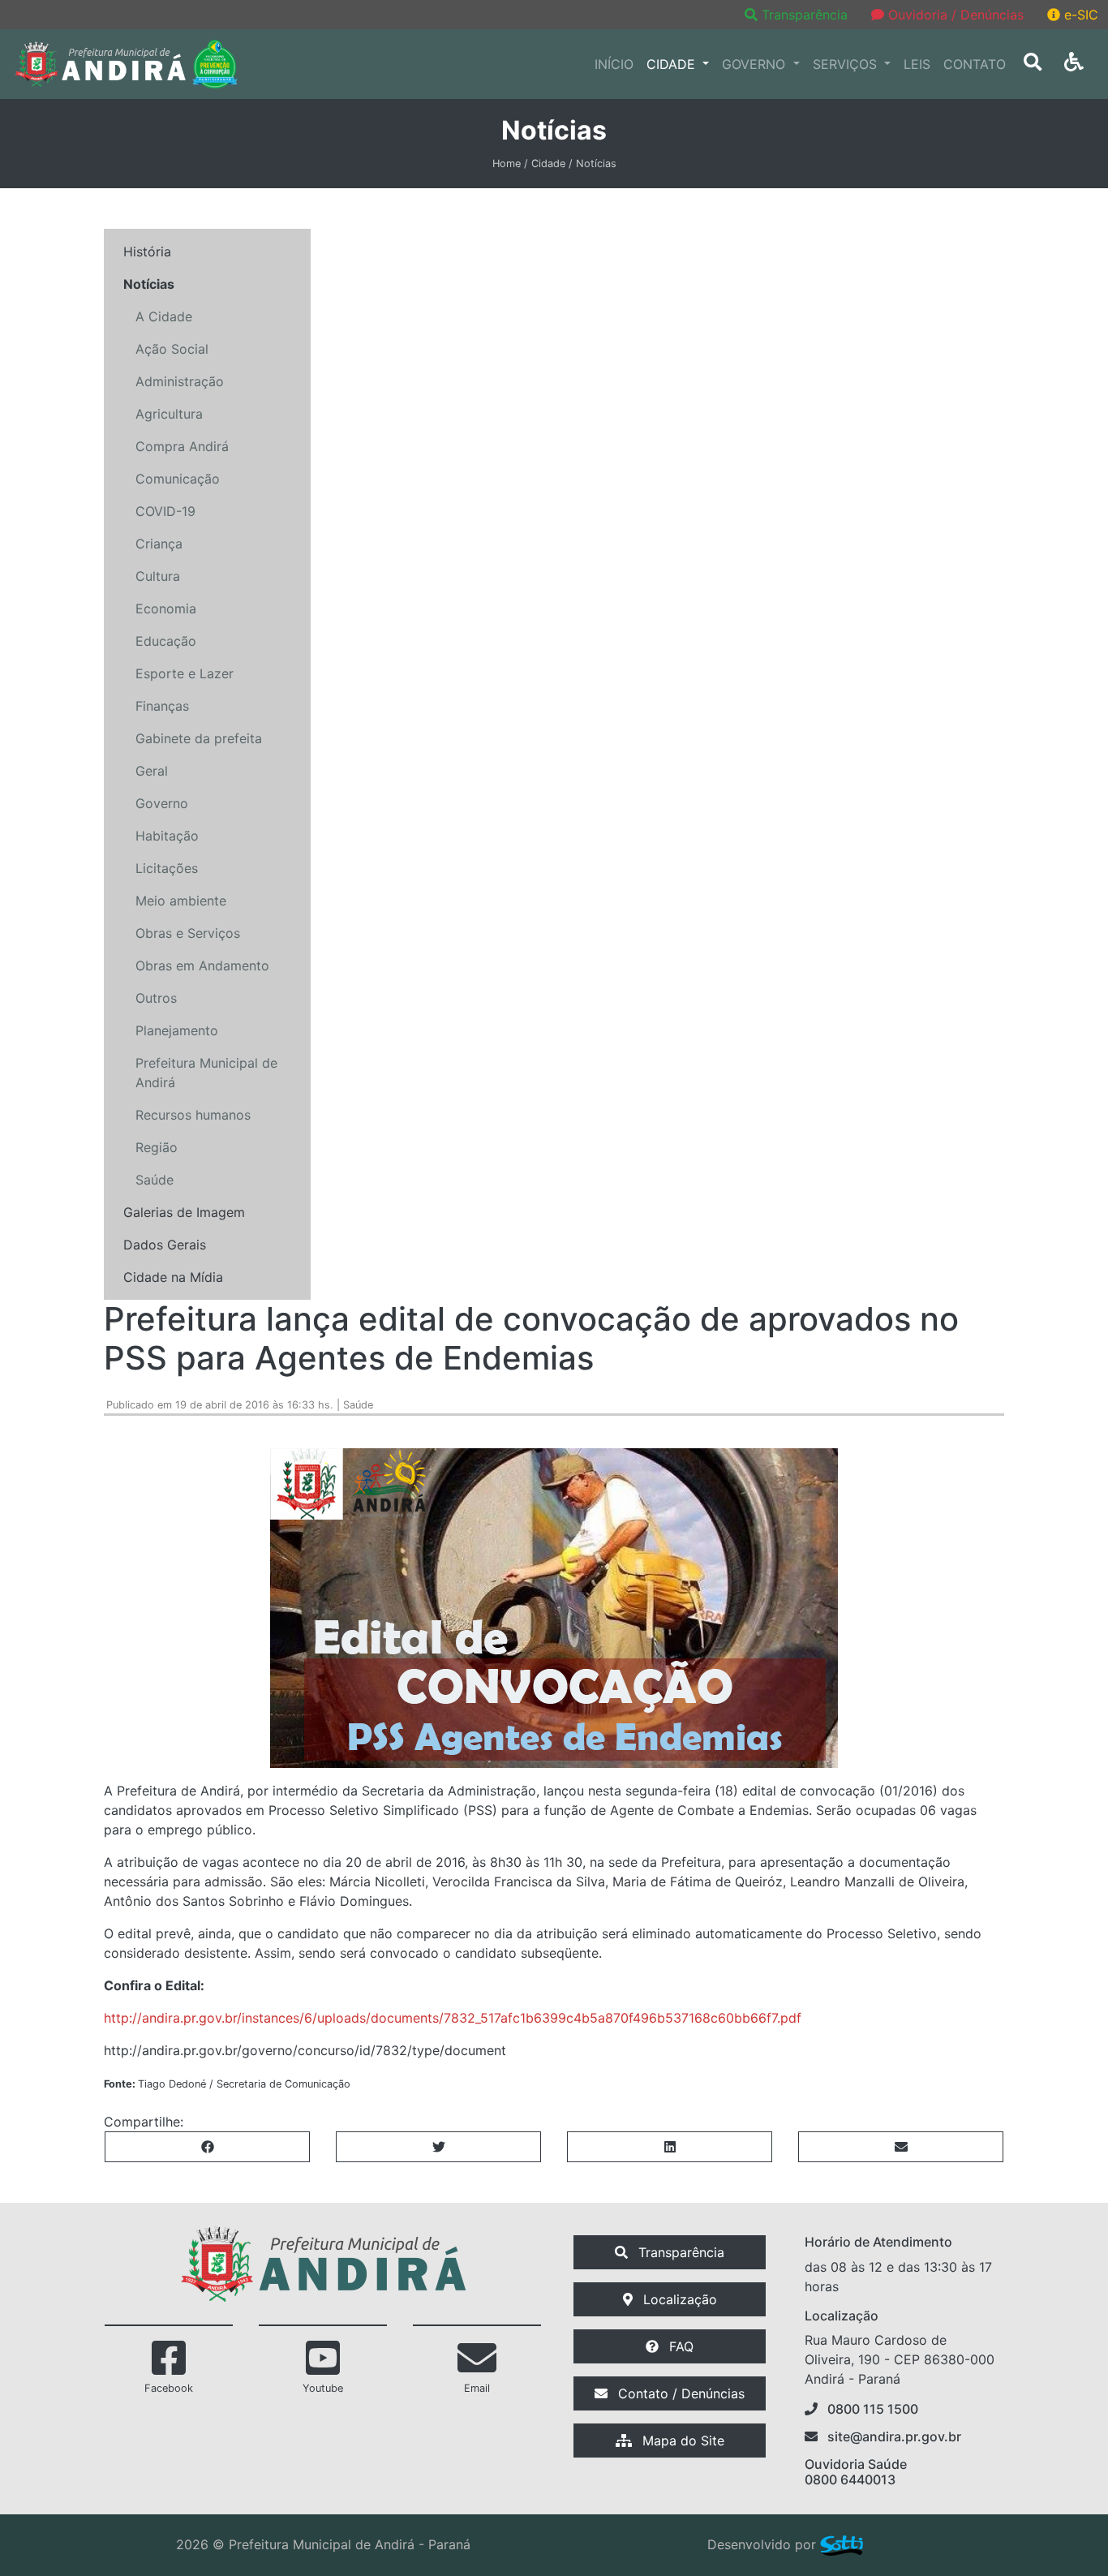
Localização (678, 2299)
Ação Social (172, 349)
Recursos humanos (193, 1115)
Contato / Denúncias (679, 2393)
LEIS (917, 64)
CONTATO (975, 64)
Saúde (155, 1180)
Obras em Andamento (202, 965)
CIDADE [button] (673, 64)
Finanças (162, 706)
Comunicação (178, 479)
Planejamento (177, 1030)
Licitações (167, 868)
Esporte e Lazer (185, 673)
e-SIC (1079, 15)
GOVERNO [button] (756, 64)
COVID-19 (165, 511)
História (147, 252)
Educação (166, 641)
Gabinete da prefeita (199, 738)
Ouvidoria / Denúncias (954, 15)
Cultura (158, 576)
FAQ (679, 2346)
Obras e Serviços (188, 933)
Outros (156, 998)
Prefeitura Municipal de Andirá (206, 1073)
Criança (159, 544)
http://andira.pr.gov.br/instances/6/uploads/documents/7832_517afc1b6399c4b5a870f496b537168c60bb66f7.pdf (453, 2018)
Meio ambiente (181, 901)
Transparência (805, 15)
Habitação (167, 836)
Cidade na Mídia (173, 1277)
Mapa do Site (681, 2441)
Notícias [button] (149, 284)
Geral (152, 771)
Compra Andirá (182, 446)
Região (157, 1147)
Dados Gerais (165, 1245)
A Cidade (164, 316)
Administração (180, 381)
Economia (166, 609)
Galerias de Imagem (184, 1212)
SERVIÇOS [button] (847, 64)
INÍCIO (614, 64)
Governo (162, 803)
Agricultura (169, 414)
